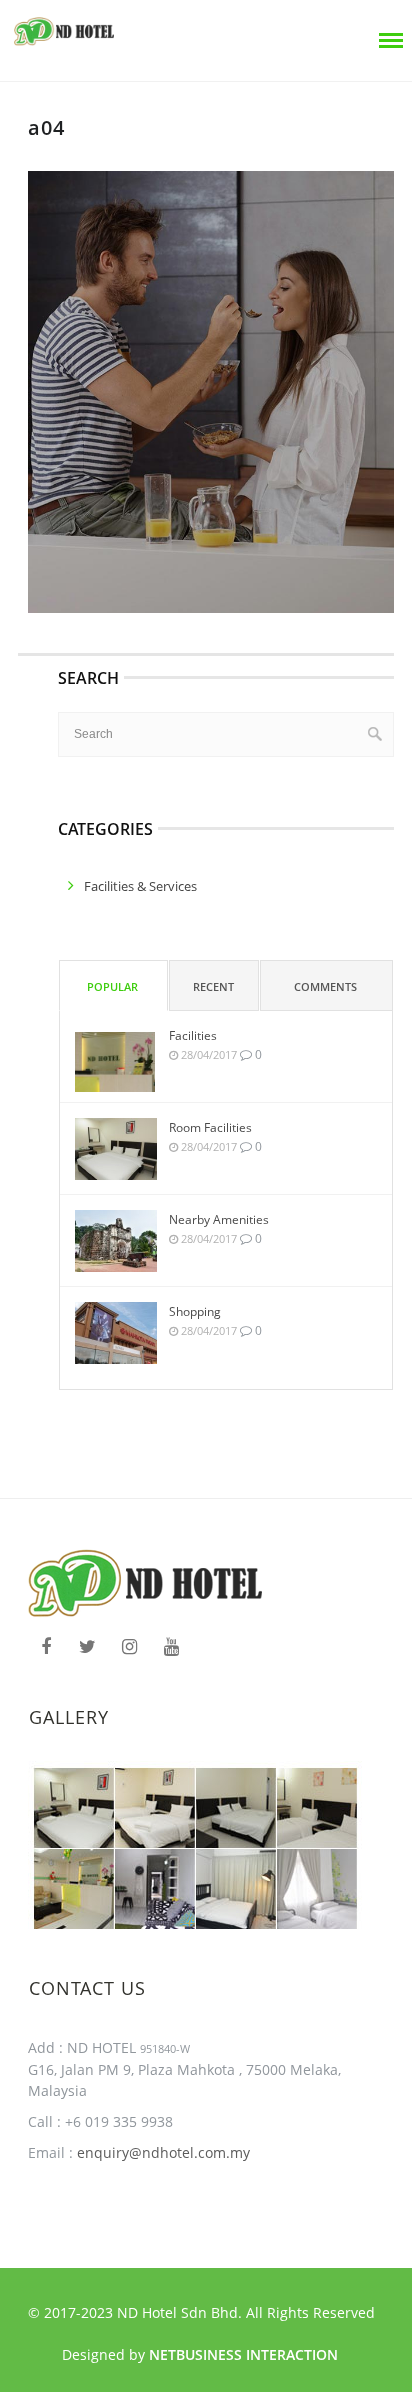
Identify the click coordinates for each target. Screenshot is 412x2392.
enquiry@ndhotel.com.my (161, 2152)
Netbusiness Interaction (243, 2354)
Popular (112, 986)
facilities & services (140, 886)
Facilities (193, 1035)
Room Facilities (210, 1127)
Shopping (195, 1311)
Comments (325, 986)
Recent (213, 986)
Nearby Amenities (219, 1219)
